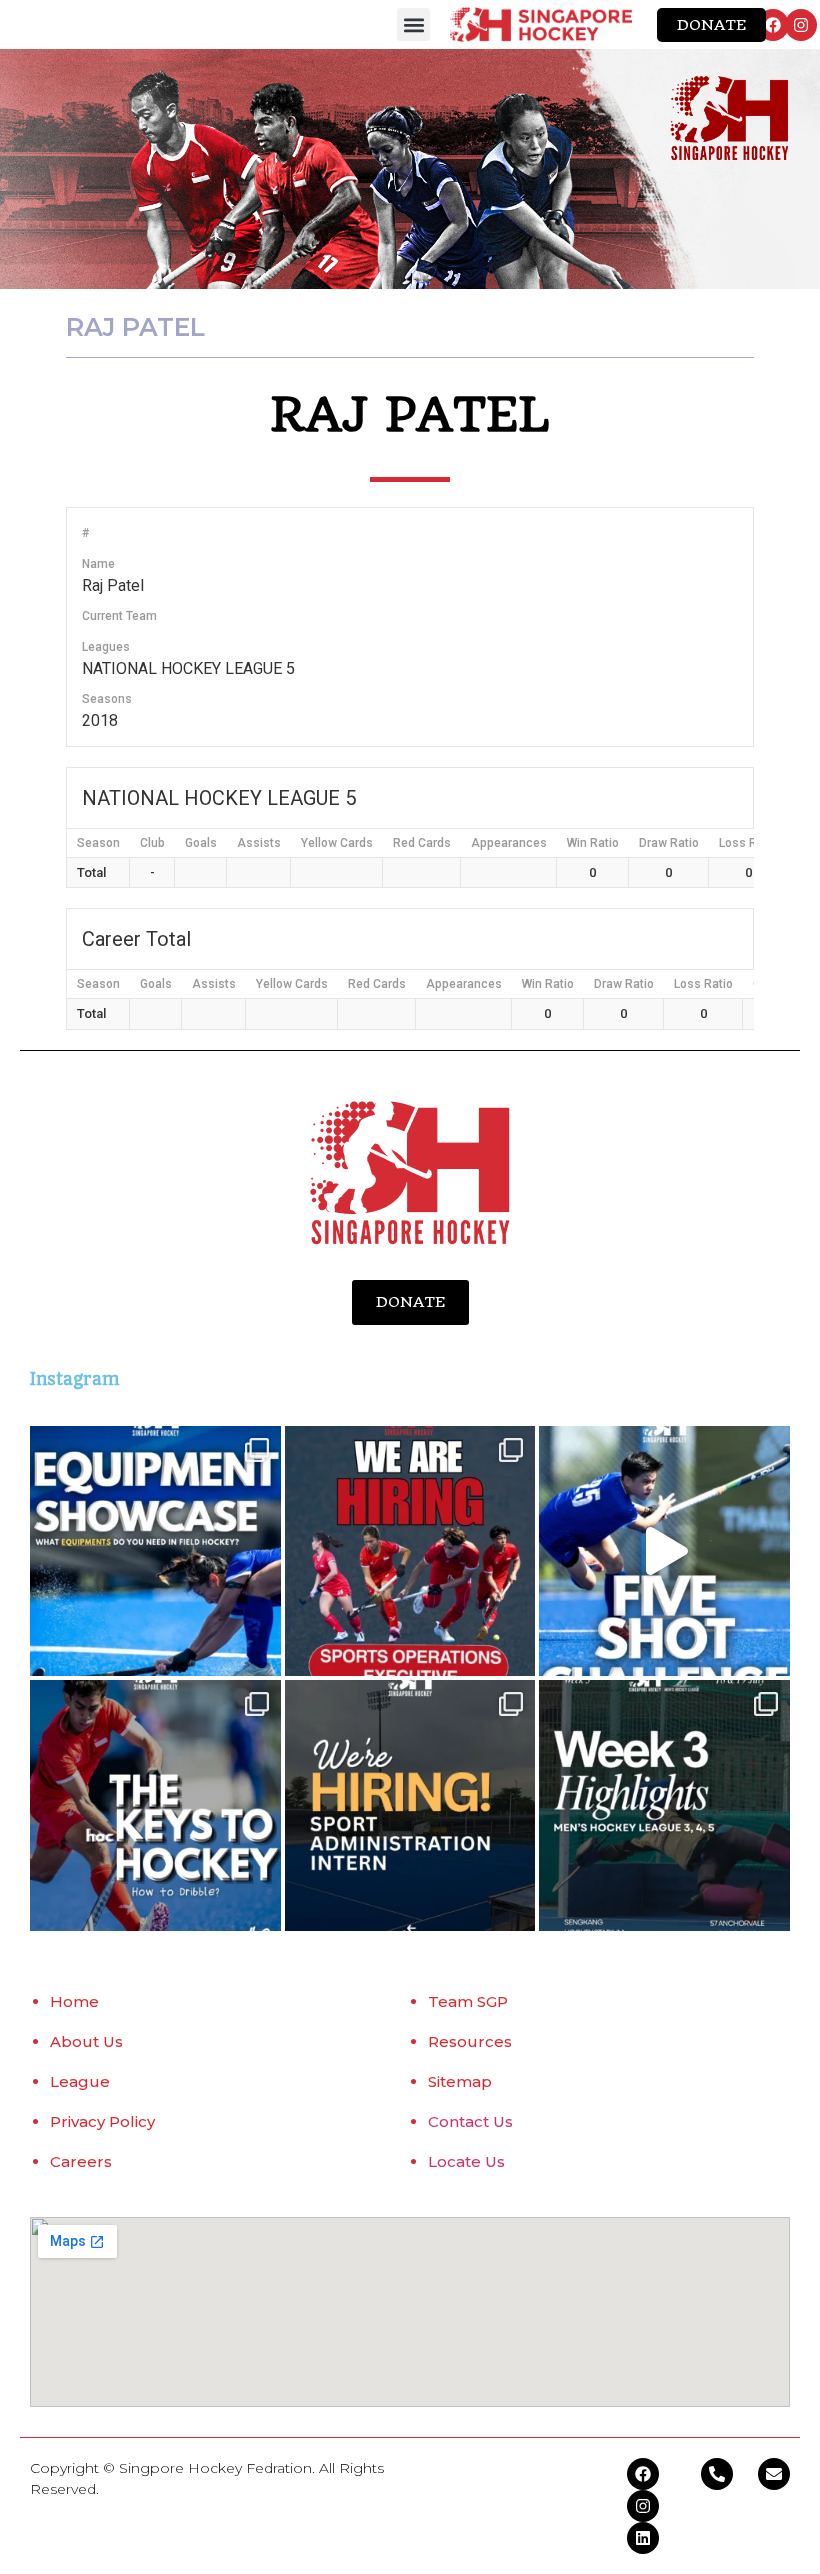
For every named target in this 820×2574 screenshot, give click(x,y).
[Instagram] (801, 25)
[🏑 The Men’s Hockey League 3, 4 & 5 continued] (664, 1805)
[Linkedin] (643, 2538)
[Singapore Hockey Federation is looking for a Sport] (410, 1551)
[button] (413, 24)
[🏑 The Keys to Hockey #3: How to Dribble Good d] (155, 1805)
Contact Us (470, 2121)
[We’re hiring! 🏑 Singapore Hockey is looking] (410, 1805)
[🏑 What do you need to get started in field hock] (155, 1551)
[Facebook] (773, 25)
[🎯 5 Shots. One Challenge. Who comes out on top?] (664, 1551)
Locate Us (466, 2161)
